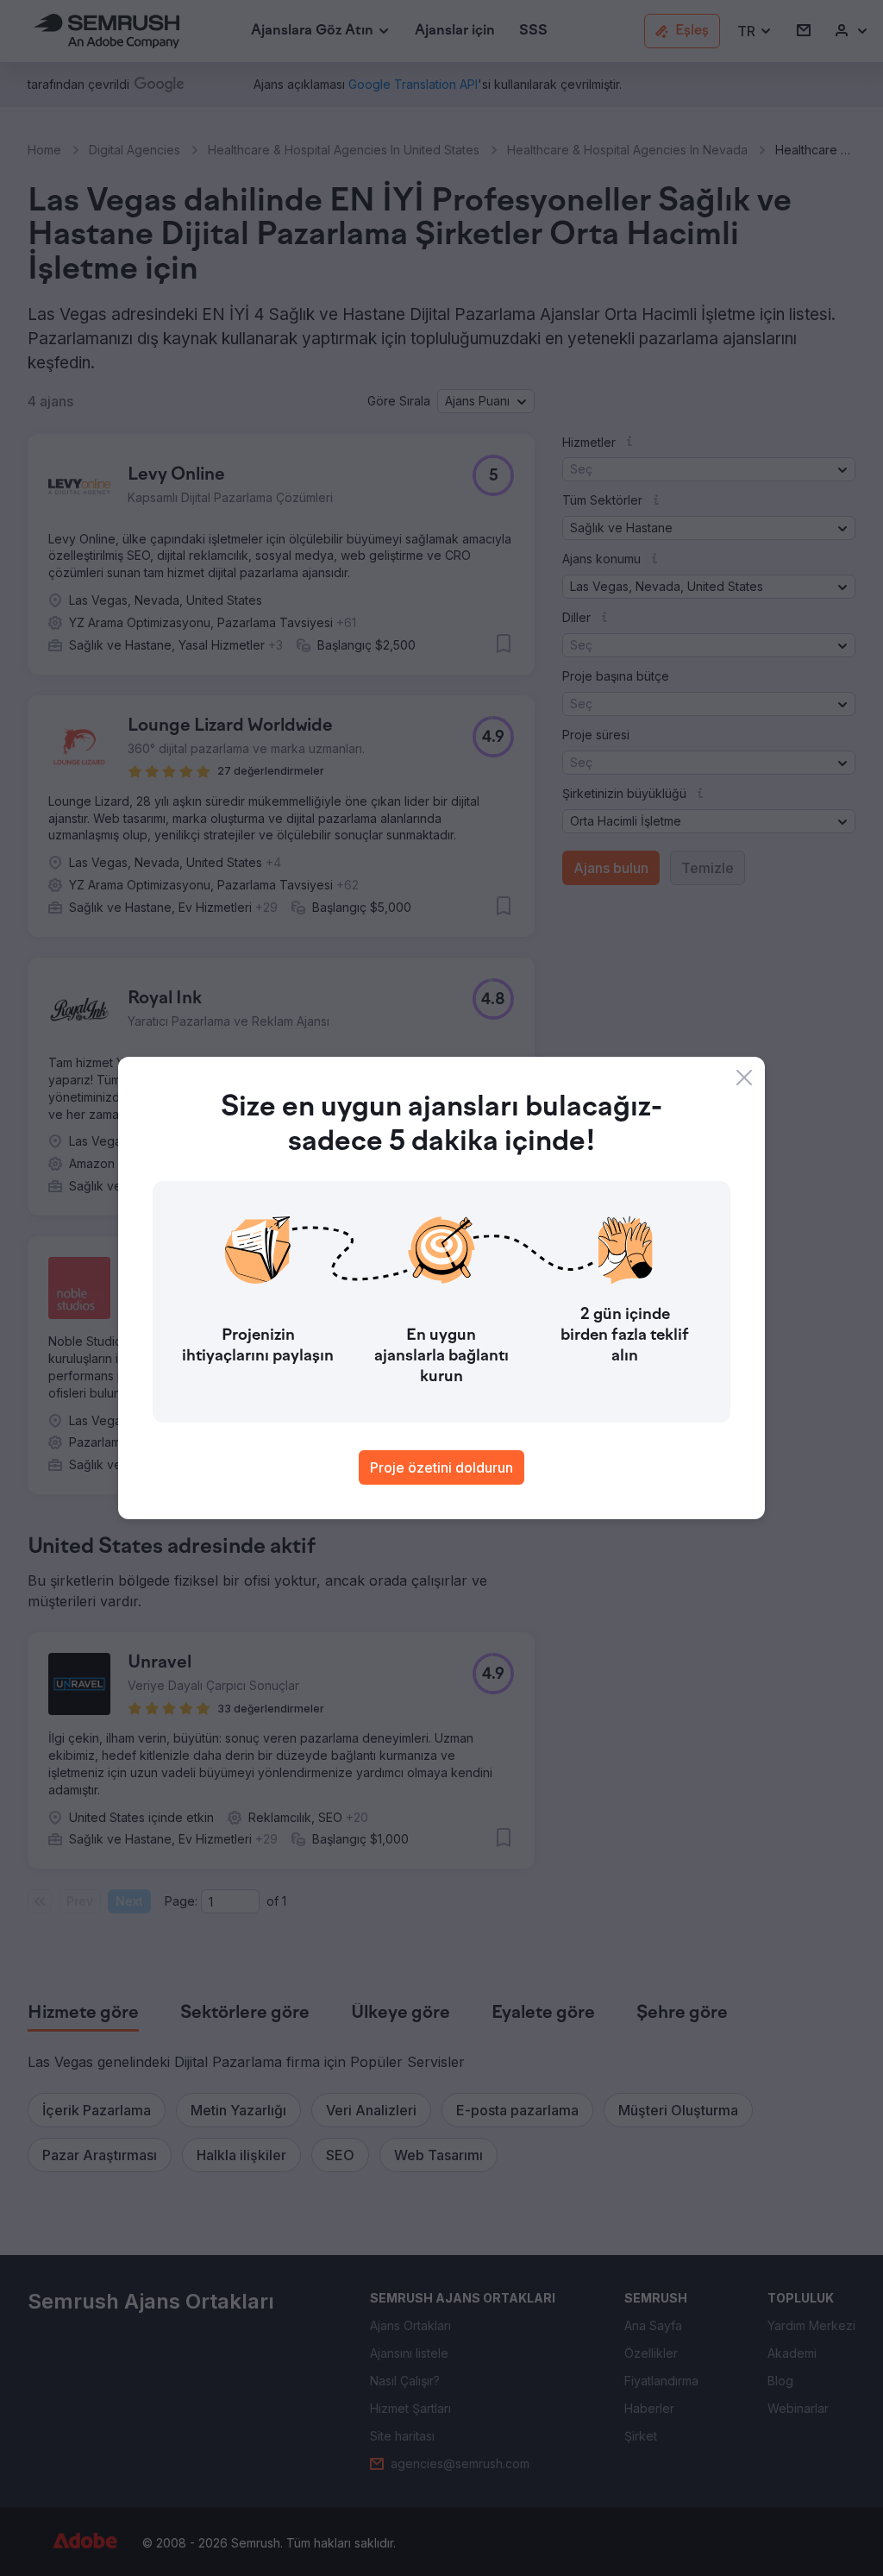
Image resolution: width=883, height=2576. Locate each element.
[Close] (744, 1078)
